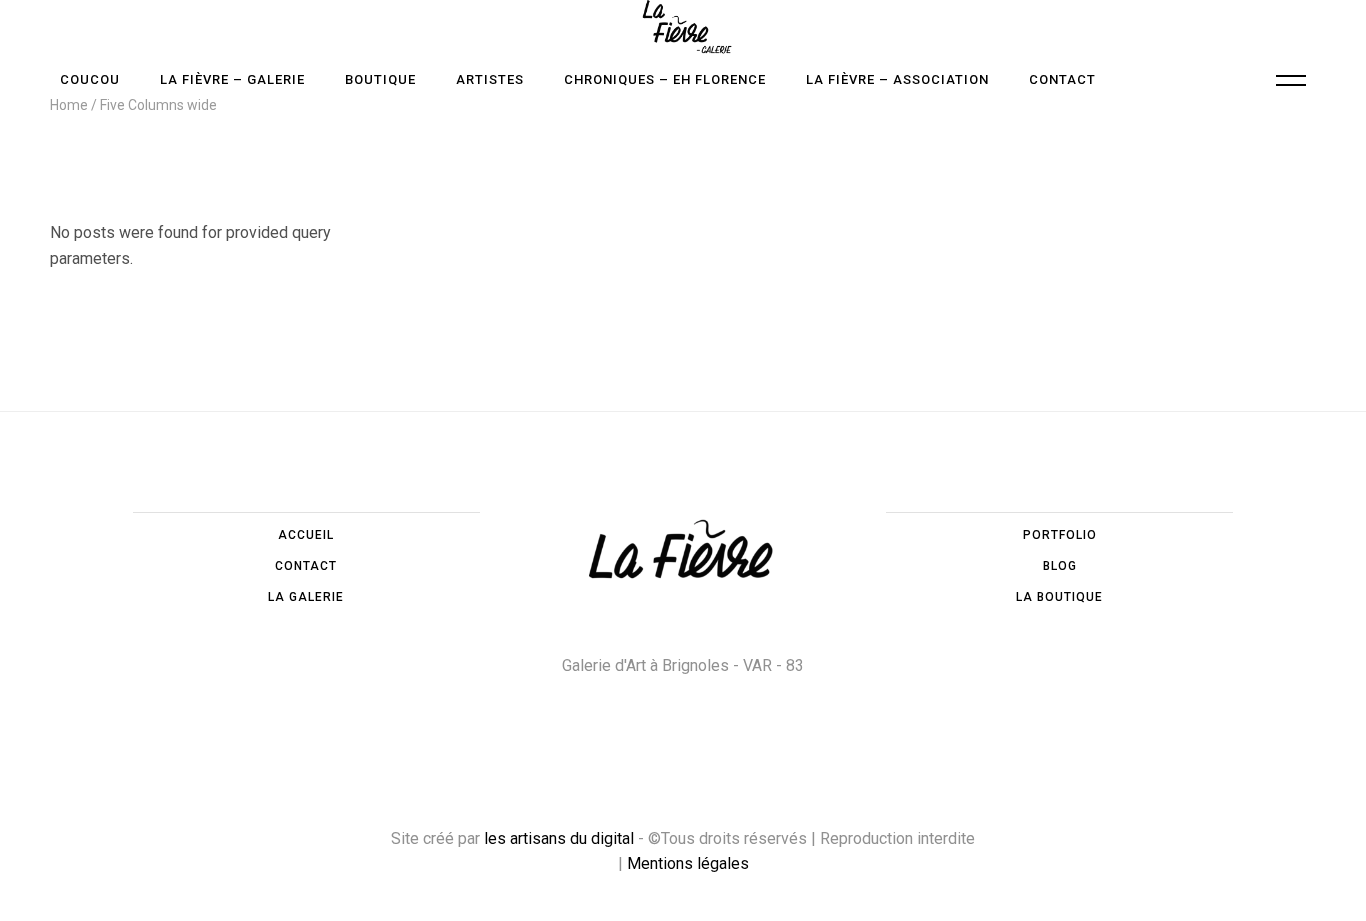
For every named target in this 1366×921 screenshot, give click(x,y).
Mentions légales (688, 863)
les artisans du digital (559, 838)
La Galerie (306, 597)
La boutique (1059, 597)
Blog (1060, 566)
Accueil (306, 535)
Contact (306, 566)
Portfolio (1060, 535)
